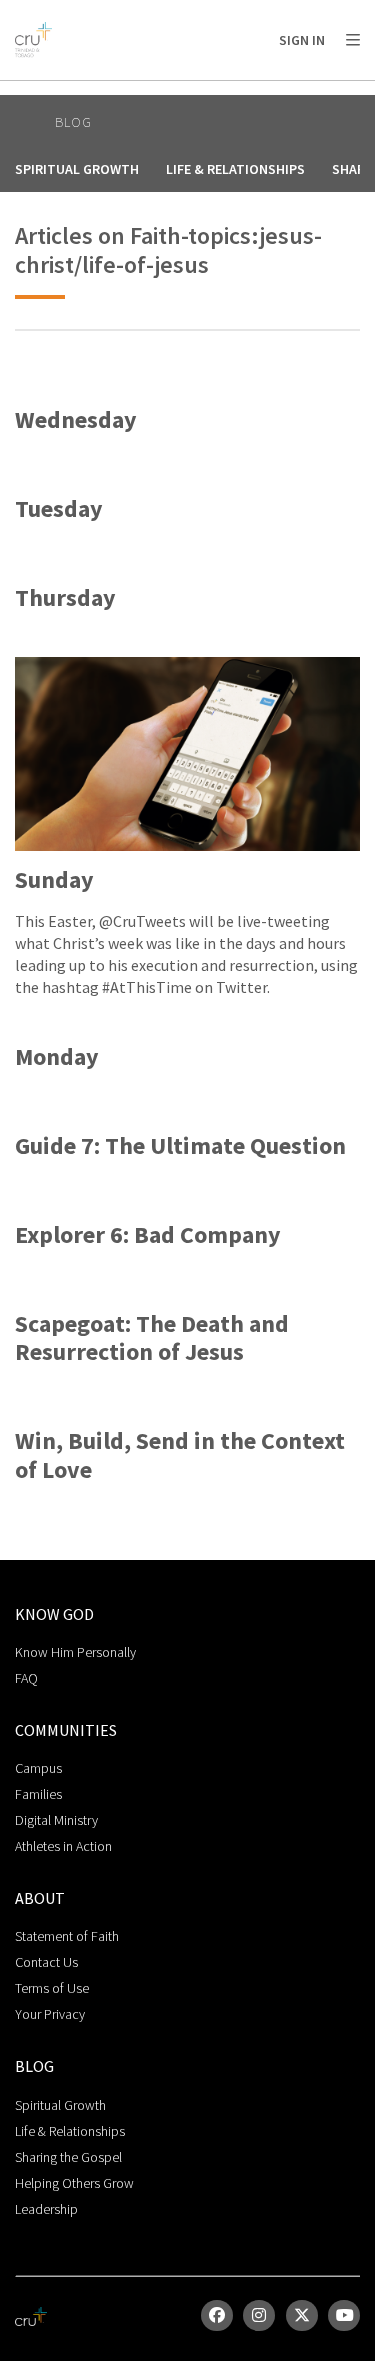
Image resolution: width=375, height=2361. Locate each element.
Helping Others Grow (74, 2183)
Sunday (54, 880)
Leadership (46, 2209)
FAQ (26, 1678)
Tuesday (59, 509)
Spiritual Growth (77, 169)
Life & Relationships (235, 169)
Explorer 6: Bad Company (148, 1235)
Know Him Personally (75, 1652)
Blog (73, 122)
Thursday (65, 598)
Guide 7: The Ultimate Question (180, 1146)
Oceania (174, 90)
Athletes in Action (63, 1846)
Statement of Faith (67, 1936)
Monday (57, 1057)
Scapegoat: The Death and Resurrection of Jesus (152, 1339)
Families (38, 1794)
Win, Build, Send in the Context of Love (180, 1456)
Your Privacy (50, 2014)
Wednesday (76, 420)
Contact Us (46, 1962)
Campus (38, 1768)
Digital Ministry (56, 1820)
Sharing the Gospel (68, 2157)
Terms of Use (52, 1988)
